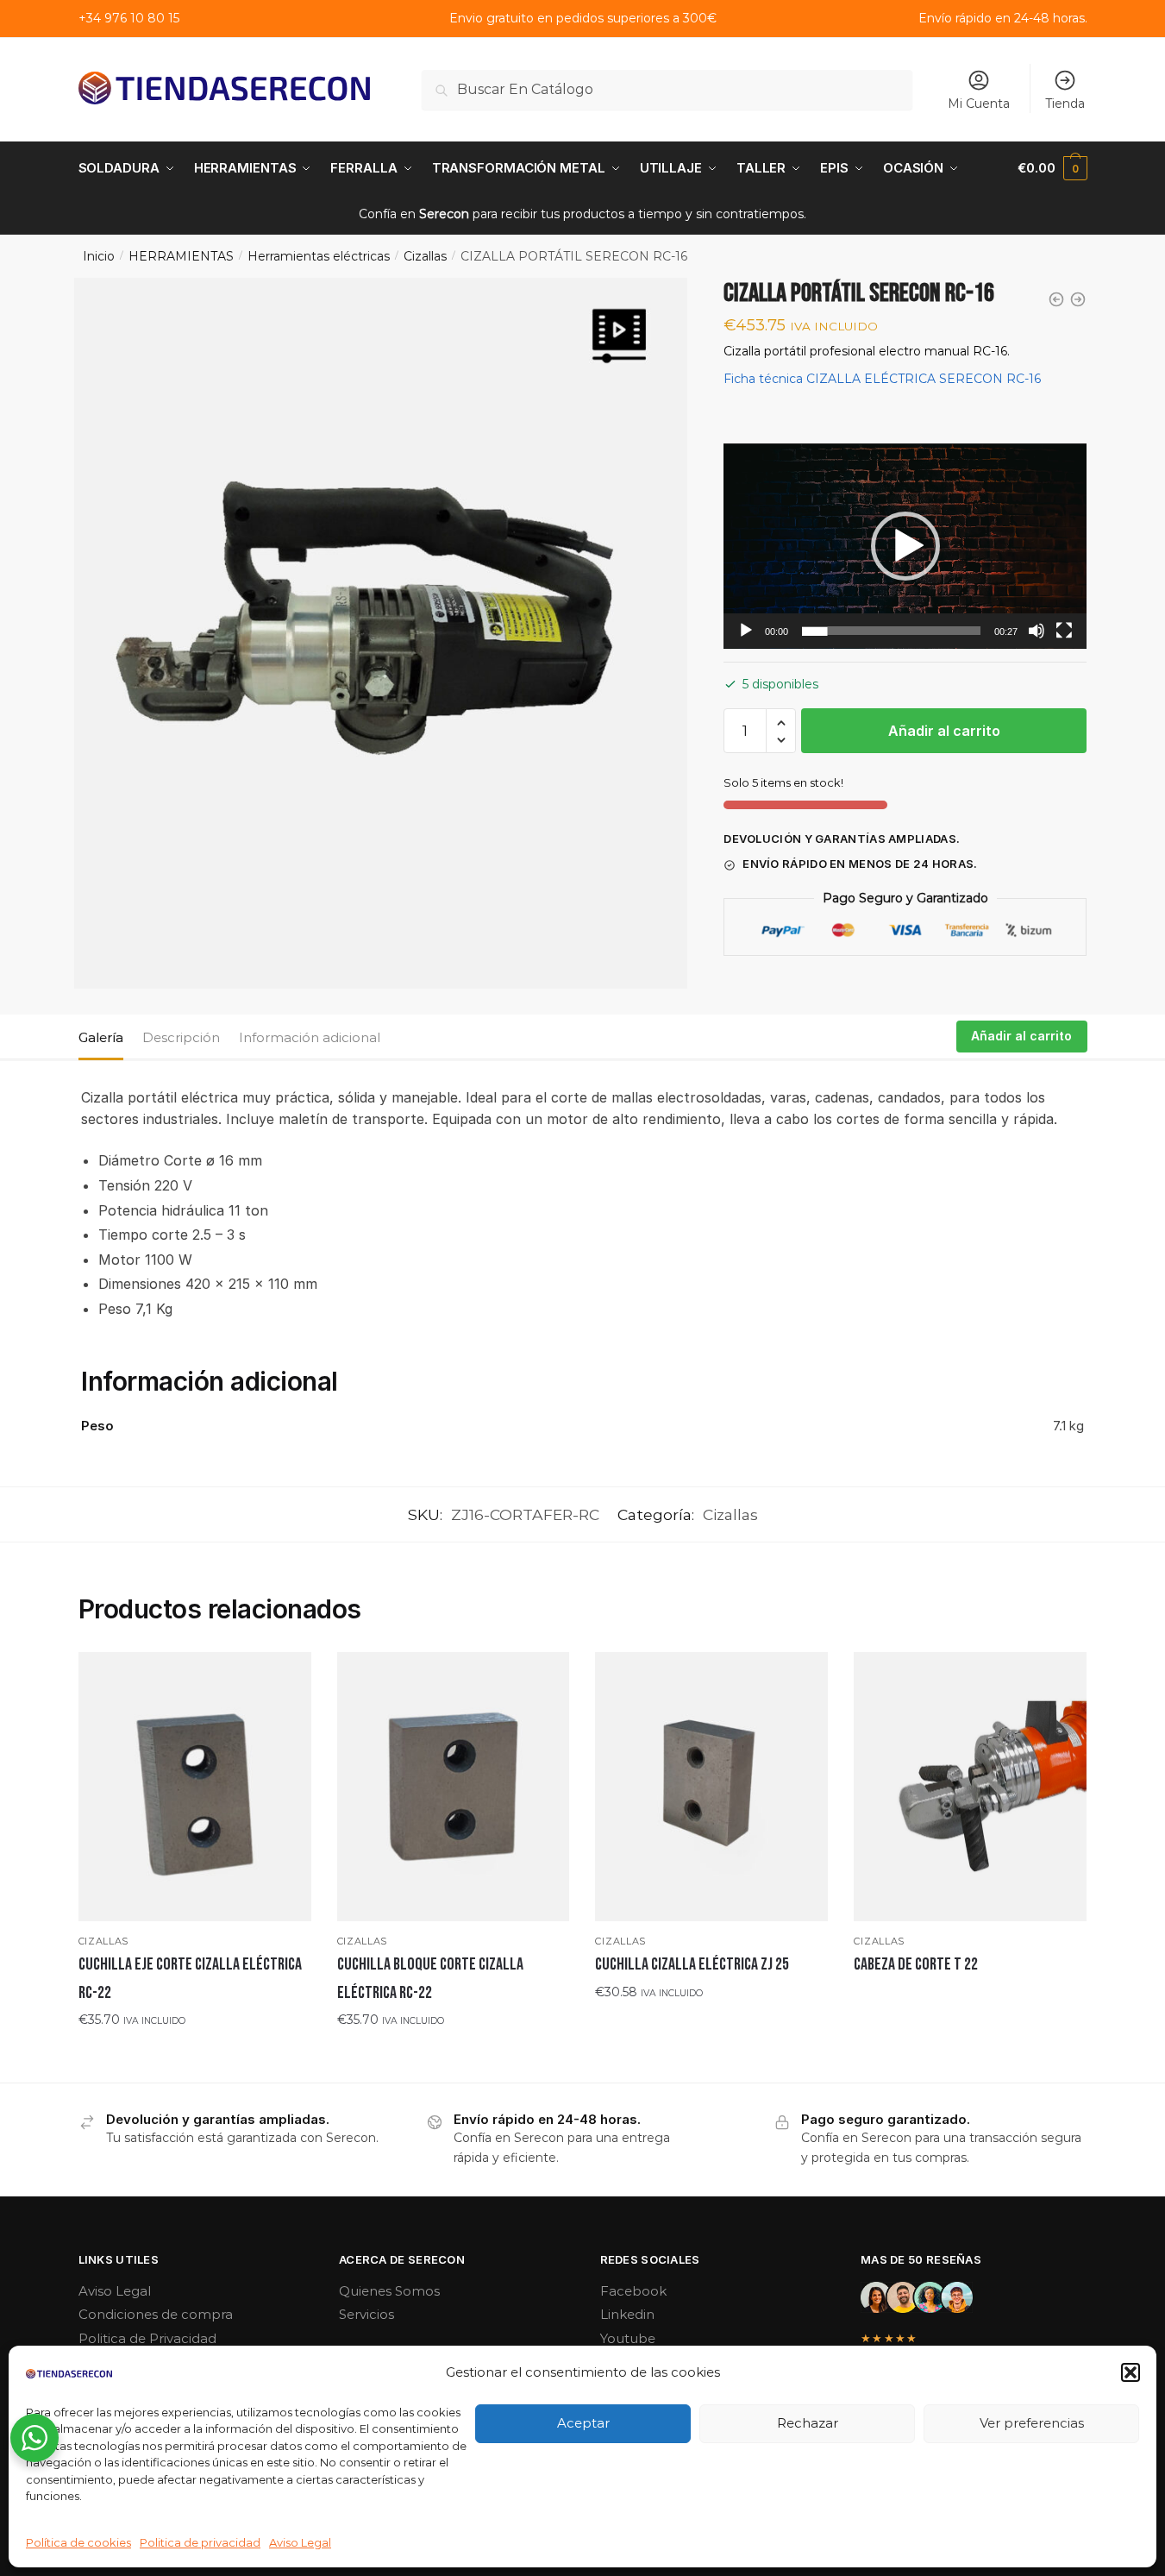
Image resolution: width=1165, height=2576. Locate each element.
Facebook (633, 2291)
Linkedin (627, 2314)
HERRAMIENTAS (181, 256)
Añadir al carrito (944, 732)
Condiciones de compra (156, 2314)
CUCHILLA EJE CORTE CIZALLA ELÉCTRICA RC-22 (190, 1978)
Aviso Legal (300, 2542)
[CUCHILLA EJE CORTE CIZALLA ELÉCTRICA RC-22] (195, 1787)
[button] (1131, 2372)
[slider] (891, 631)
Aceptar (583, 2423)
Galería (101, 1037)
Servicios (366, 2314)
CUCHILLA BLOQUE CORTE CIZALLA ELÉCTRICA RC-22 (430, 1978)
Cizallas (425, 256)
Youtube (628, 2338)
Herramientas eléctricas (319, 256)
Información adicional (310, 1037)
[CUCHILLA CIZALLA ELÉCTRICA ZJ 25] (711, 1787)
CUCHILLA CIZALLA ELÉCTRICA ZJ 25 (692, 1964)
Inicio (99, 256)
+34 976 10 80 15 (129, 18)
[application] (905, 547)
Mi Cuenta (979, 104)
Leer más (970, 2000)
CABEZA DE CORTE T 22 (916, 1964)
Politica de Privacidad (147, 2338)
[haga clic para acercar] (381, 633)
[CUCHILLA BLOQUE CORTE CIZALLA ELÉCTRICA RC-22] (454, 1787)
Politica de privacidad (200, 2542)
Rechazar (808, 2423)
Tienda (1065, 104)
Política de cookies (78, 2542)
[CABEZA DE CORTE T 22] (970, 1787)
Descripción (181, 1037)
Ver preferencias (1032, 2423)
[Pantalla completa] (1064, 631)
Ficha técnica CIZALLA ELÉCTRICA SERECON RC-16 (882, 380)
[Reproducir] (746, 631)
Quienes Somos (389, 2291)
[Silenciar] (1037, 631)
